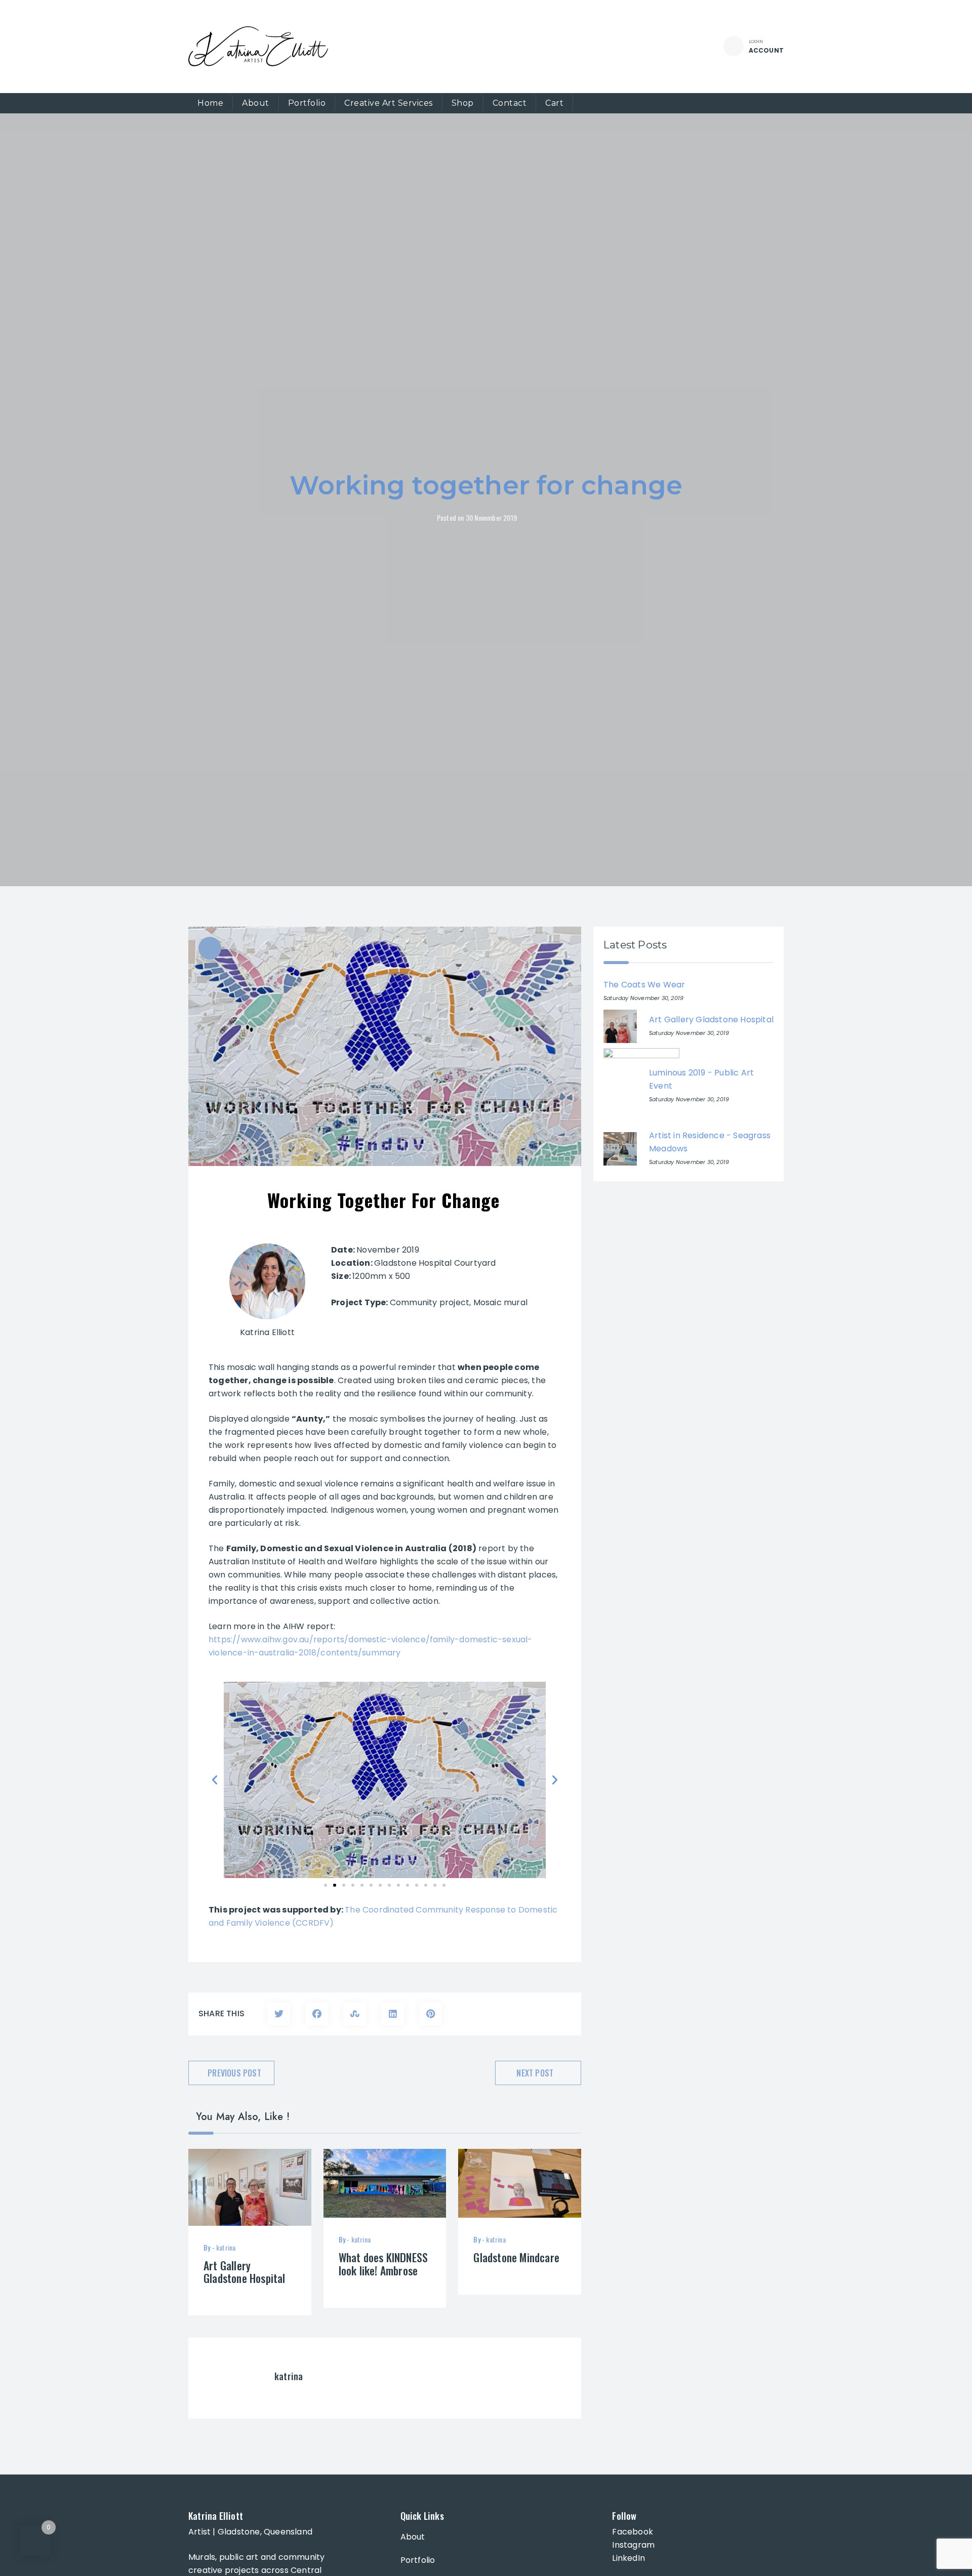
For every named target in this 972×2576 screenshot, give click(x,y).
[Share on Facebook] (317, 2014)
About (256, 103)
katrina (226, 2247)
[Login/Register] (734, 46)
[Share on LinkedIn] (393, 2014)
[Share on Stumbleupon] (355, 2014)
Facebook (633, 2532)
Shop (463, 103)
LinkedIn (629, 2558)
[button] (215, 1780)
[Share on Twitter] (279, 2014)
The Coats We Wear (644, 985)
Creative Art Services (389, 103)
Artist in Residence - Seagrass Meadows (710, 1142)
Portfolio (307, 103)
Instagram (633, 2545)
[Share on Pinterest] (431, 2014)
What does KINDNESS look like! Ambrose (383, 2264)
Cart (554, 103)
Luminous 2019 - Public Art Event (701, 1079)
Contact (510, 103)
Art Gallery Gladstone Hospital (245, 2272)
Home (210, 103)
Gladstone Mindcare (516, 2257)
